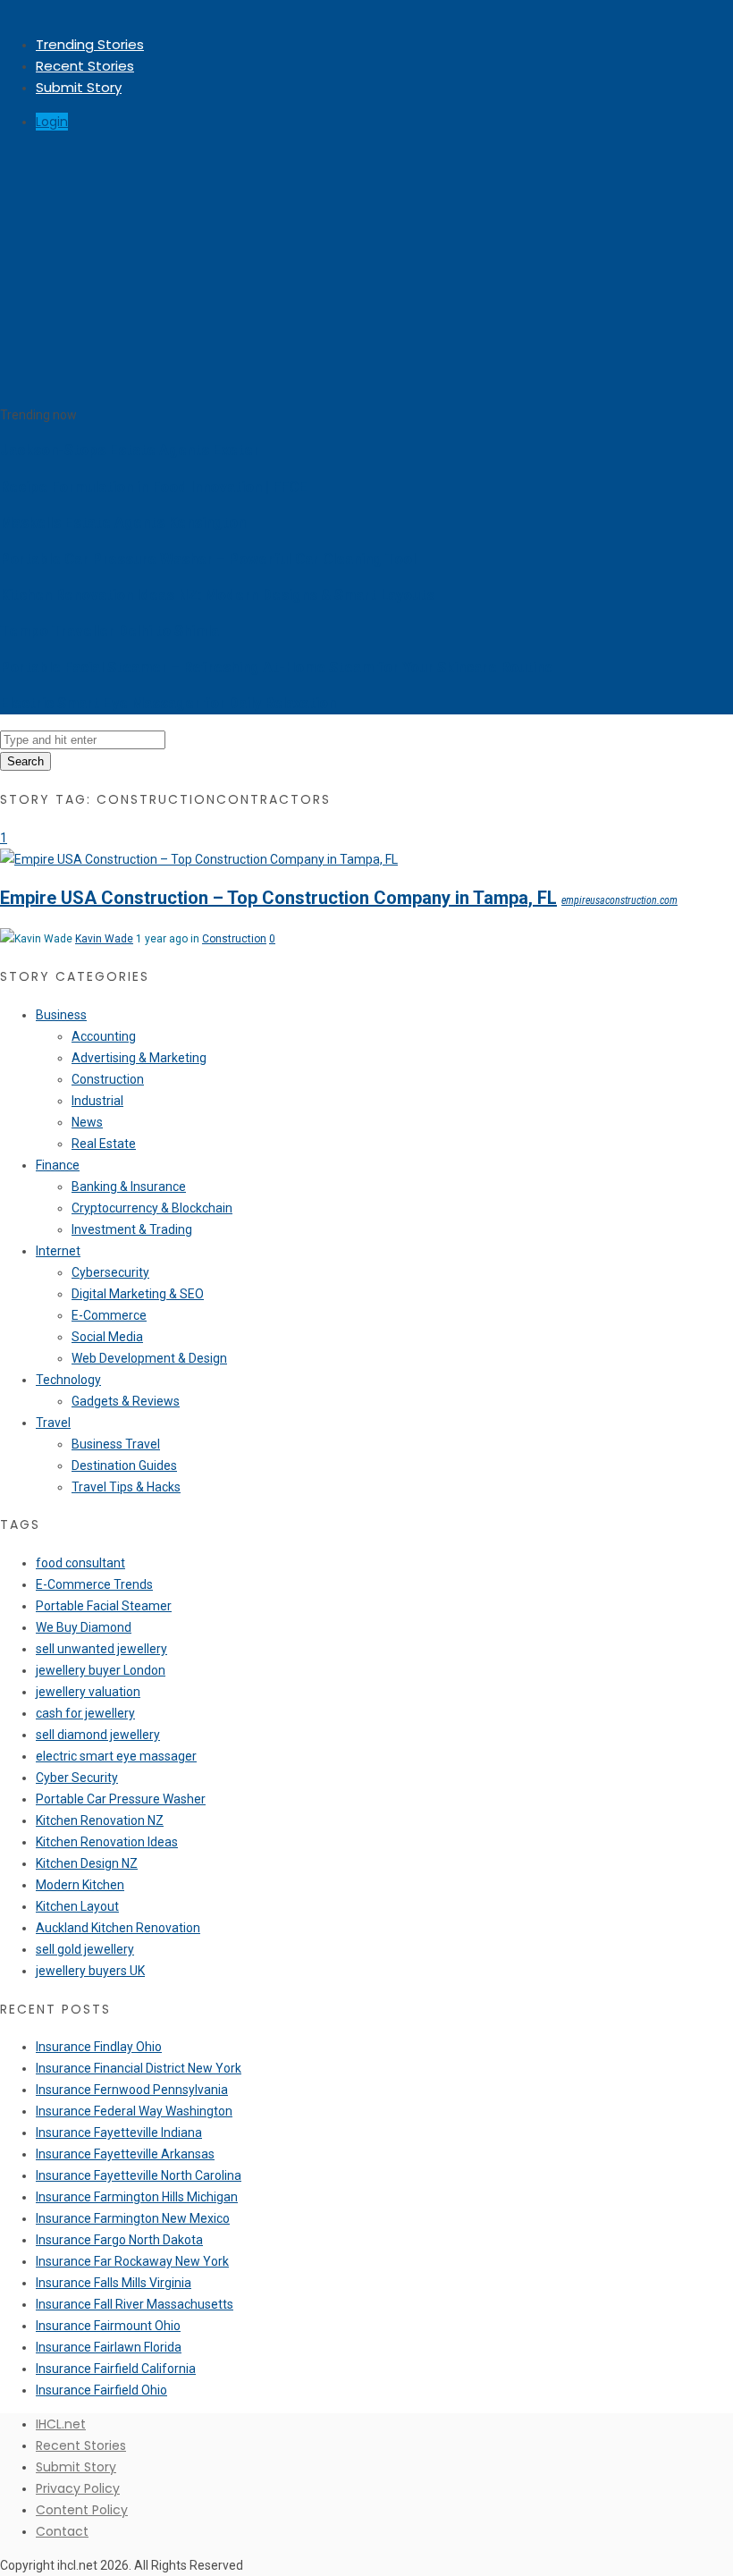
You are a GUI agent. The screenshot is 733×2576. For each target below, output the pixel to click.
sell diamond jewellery (98, 1735)
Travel (53, 1423)
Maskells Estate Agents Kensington (123, 523)
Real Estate (104, 1144)
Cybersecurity (110, 1272)
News (87, 1122)
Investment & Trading (132, 1229)
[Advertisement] (366, 270)
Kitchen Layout (77, 1906)
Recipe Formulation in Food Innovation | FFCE (154, 487)
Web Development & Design (149, 1358)
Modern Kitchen (80, 1885)
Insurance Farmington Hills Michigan (137, 2197)
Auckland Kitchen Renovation (118, 1928)
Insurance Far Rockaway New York (132, 2261)
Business (61, 1015)
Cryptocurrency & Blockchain (152, 1208)
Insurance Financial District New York (139, 2068)
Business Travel (116, 1444)
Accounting (104, 1036)
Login (52, 122)
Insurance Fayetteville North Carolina (139, 2175)
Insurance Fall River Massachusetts (135, 2304)
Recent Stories (85, 66)
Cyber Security (77, 1778)
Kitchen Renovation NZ (100, 1820)
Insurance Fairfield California (116, 2369)
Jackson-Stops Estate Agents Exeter (130, 450)
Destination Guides (124, 1465)
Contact (62, 2531)
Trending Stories (90, 44)
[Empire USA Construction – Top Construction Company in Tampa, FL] (199, 859)
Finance (58, 1165)
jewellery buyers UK (90, 1971)
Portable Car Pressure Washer (121, 1799)
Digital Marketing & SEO (138, 1294)
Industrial (97, 1101)
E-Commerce (109, 1315)
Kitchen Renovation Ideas (107, 1842)
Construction (234, 939)
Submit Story (79, 87)
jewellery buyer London (101, 1670)
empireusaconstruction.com (619, 900)
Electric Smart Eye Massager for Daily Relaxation (168, 703)
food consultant (80, 1563)
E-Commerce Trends (94, 1584)
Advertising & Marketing (139, 1058)
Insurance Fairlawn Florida (109, 2347)
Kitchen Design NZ (87, 1863)
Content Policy (82, 2510)
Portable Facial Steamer (104, 1606)
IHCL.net (61, 2424)
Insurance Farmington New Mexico (133, 2218)
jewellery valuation (88, 1692)
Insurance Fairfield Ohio (101, 2390)
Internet (58, 1251)
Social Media (107, 1337)
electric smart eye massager (116, 1756)
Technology (68, 1380)
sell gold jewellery (85, 1949)
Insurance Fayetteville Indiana (119, 2133)
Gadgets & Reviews (126, 1401)
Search (25, 761)
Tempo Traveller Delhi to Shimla (110, 631)
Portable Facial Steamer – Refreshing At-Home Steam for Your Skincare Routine (277, 667)
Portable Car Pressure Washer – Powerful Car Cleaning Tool (208, 559)
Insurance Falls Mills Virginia (114, 2283)
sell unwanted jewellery (101, 1649)
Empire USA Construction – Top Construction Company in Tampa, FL (278, 898)
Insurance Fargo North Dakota (119, 2240)
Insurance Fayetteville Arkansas (125, 2154)
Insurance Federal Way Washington (134, 2111)
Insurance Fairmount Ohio (108, 2326)
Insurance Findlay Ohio (99, 2047)
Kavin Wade (104, 939)
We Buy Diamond (84, 1627)
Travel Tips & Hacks (126, 1487)
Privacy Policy (78, 2488)
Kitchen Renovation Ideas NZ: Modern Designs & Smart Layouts (217, 595)
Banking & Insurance (129, 1187)
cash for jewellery (85, 1713)
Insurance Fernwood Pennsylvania (132, 2090)
